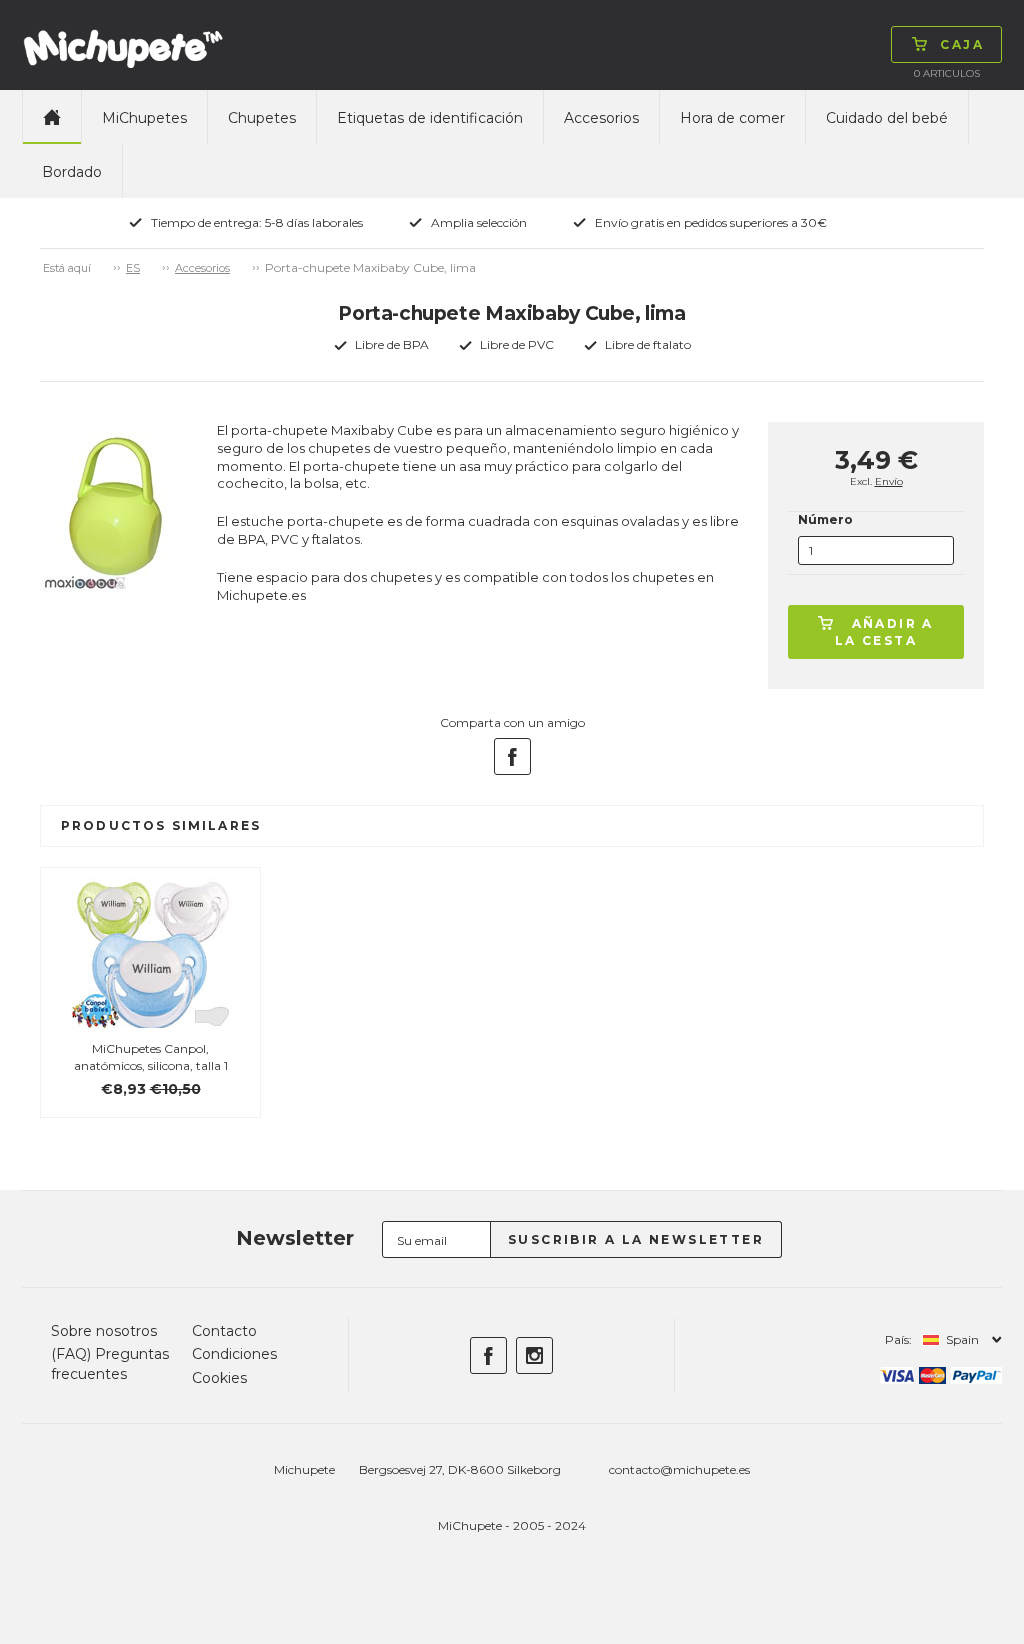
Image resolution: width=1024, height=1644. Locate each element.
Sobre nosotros (104, 1331)
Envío (889, 481)
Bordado (72, 172)
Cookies (219, 1378)
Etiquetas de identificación (430, 118)
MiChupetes (144, 118)
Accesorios (601, 118)
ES (133, 268)
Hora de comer (732, 118)
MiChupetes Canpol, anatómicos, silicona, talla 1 (151, 1057)
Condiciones (234, 1354)
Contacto (224, 1331)
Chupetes (262, 118)
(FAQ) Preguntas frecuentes (110, 1364)
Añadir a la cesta (884, 632)
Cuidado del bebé (887, 118)
